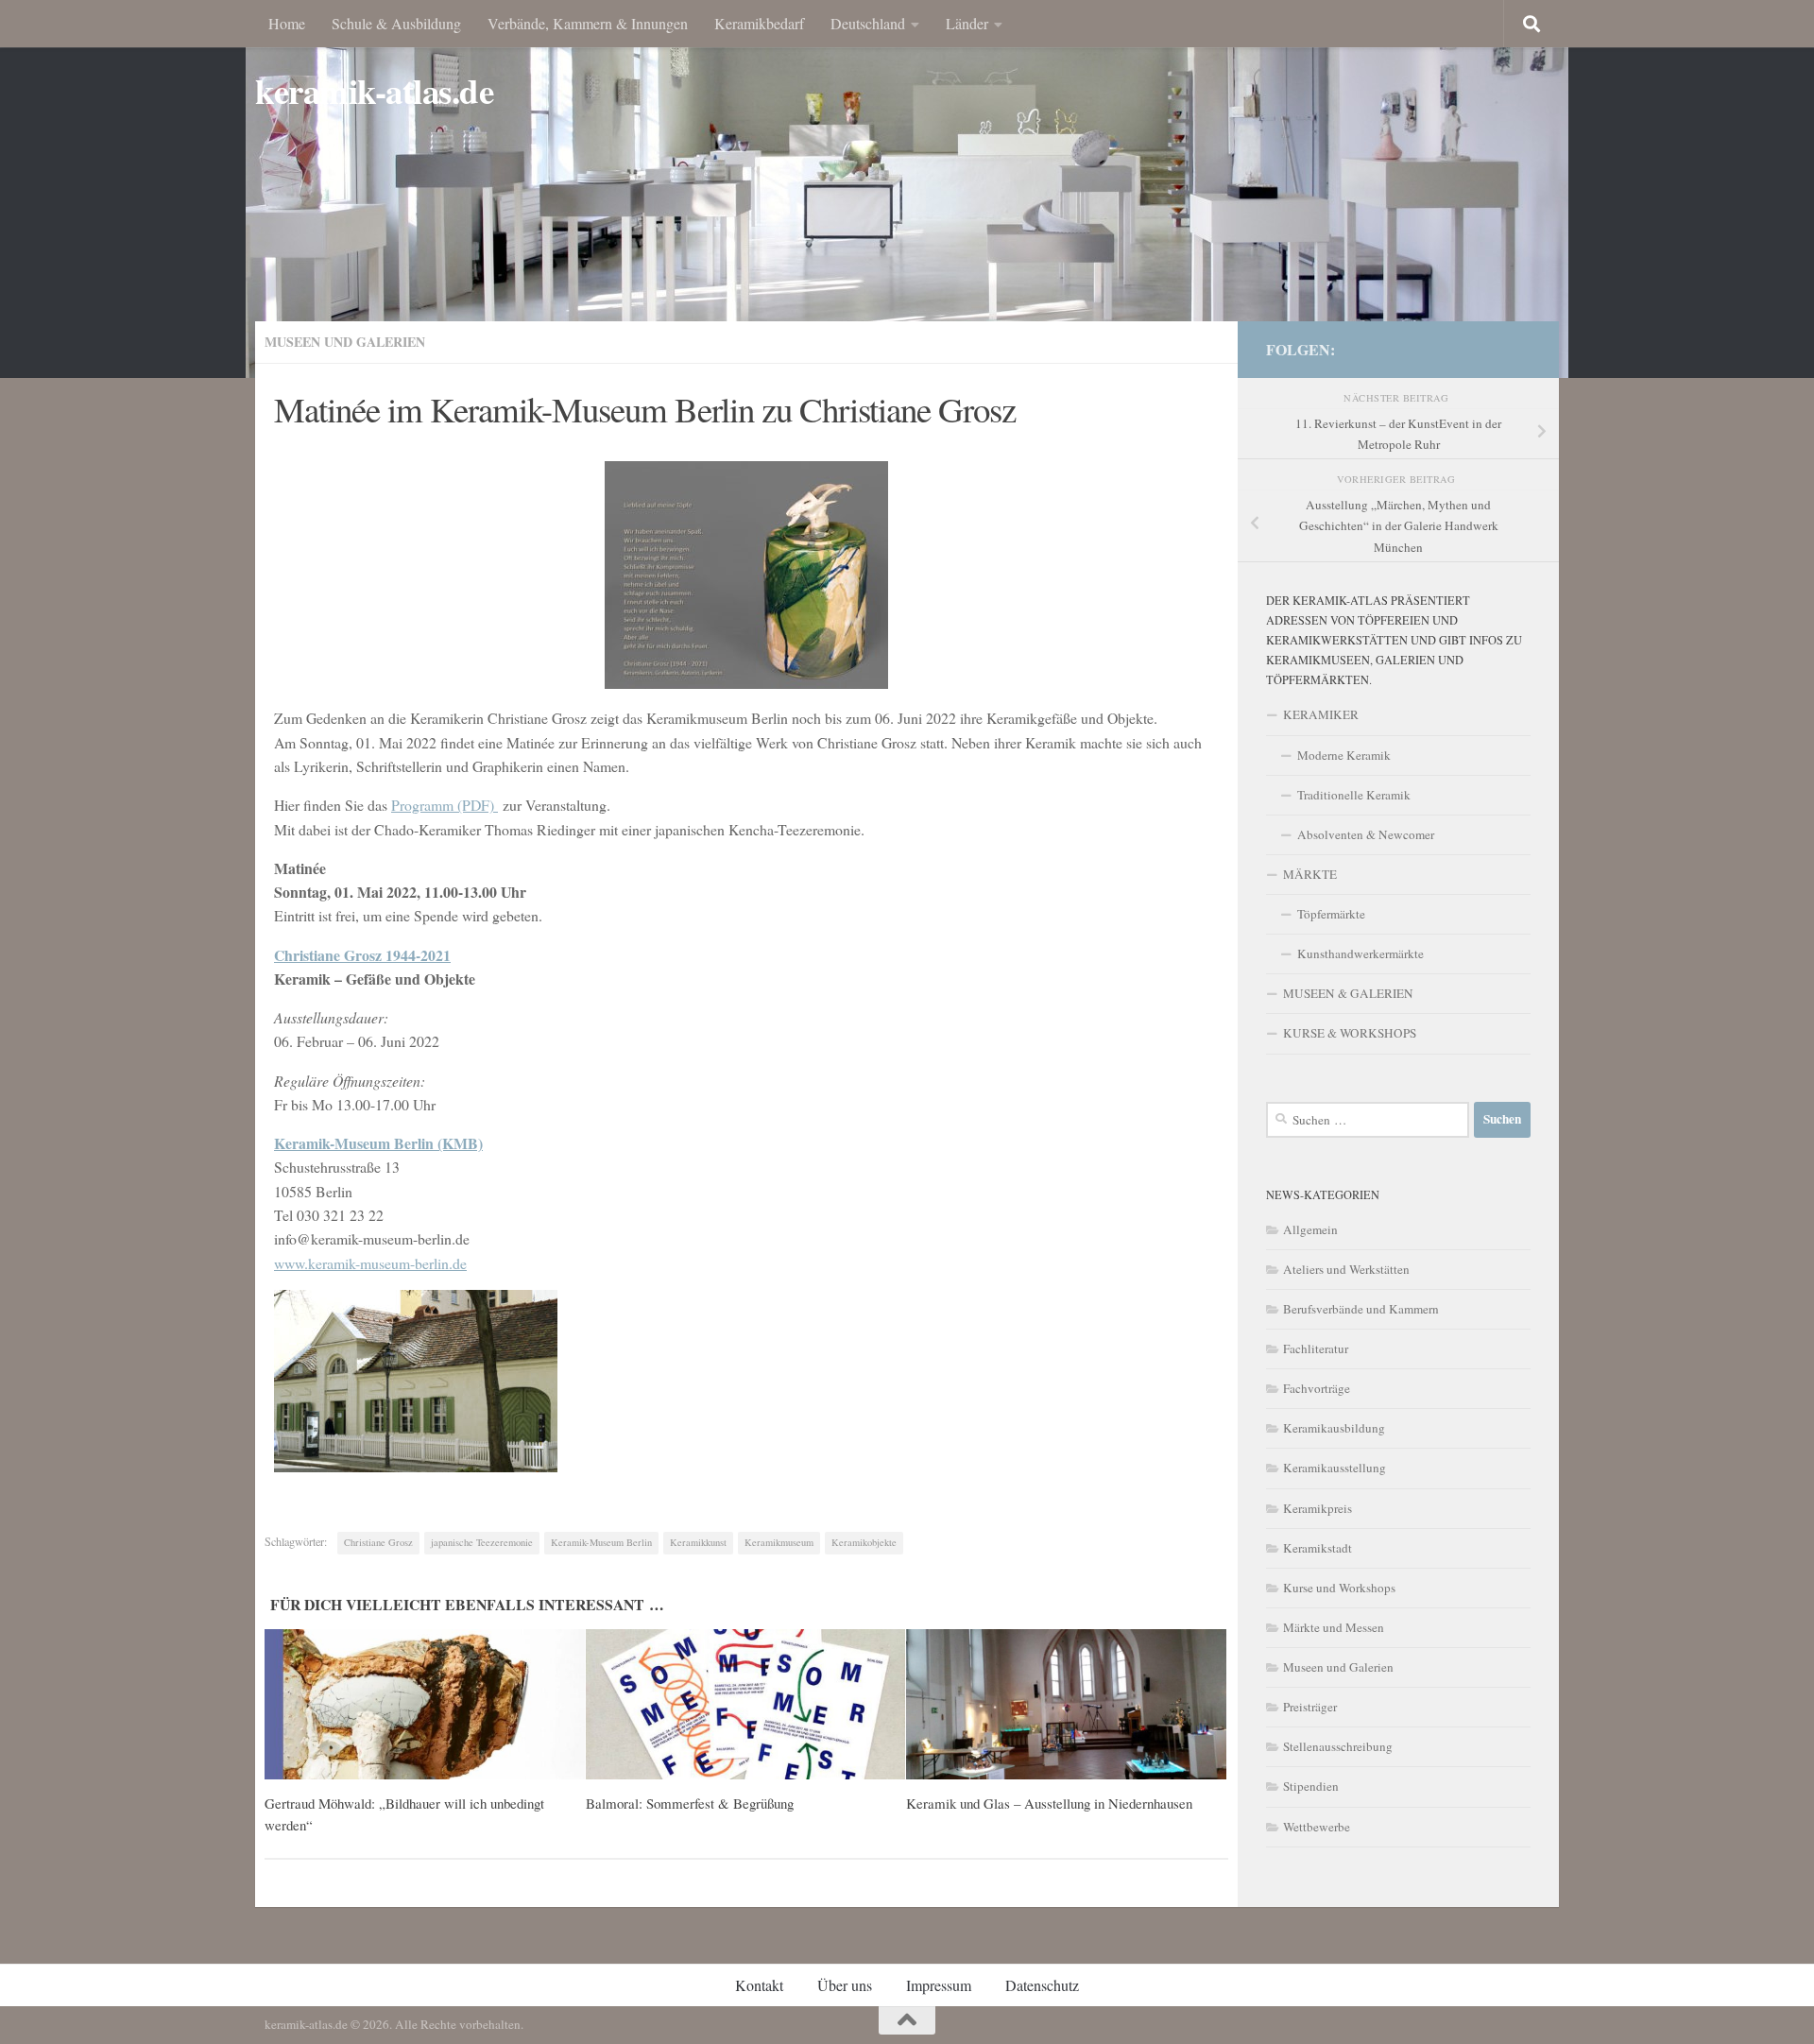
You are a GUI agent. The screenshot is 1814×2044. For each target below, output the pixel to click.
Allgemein (1310, 1229)
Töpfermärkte (1331, 914)
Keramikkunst (698, 1542)
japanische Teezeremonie (482, 1542)
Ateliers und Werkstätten (1346, 1269)
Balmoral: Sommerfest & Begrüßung (690, 1803)
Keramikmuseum (779, 1542)
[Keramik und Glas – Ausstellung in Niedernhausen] (1066, 1705)
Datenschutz (1042, 1985)
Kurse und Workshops (1339, 1588)
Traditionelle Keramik (1354, 795)
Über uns (845, 1985)
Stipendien (1311, 1786)
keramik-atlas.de (374, 91)
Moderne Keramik (1344, 755)
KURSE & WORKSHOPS (1350, 1033)
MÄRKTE (1310, 874)
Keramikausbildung (1334, 1428)
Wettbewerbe (1317, 1827)
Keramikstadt (1318, 1548)
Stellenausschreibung (1338, 1746)
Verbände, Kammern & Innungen (588, 23)
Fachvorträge (1317, 1388)
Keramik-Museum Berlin (601, 1542)
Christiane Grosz (378, 1542)
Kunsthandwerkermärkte (1360, 953)
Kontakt (759, 1985)
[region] (907, 189)
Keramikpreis (1318, 1508)
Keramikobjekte (864, 1542)
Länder (967, 23)
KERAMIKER (1321, 714)
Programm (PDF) (445, 805)
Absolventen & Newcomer (1366, 834)
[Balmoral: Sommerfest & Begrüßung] (746, 1705)
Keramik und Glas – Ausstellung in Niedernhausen (1049, 1803)
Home (287, 23)
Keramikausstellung (1335, 1468)
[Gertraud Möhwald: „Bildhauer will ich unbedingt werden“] (425, 1705)
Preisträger (1310, 1707)
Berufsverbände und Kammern (1361, 1309)
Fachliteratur (1316, 1348)
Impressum (939, 1985)
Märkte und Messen (1334, 1627)
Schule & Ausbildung (396, 23)
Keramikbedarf (759, 23)
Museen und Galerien (345, 342)
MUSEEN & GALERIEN (1348, 993)
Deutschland (868, 23)
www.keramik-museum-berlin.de (370, 1263)
